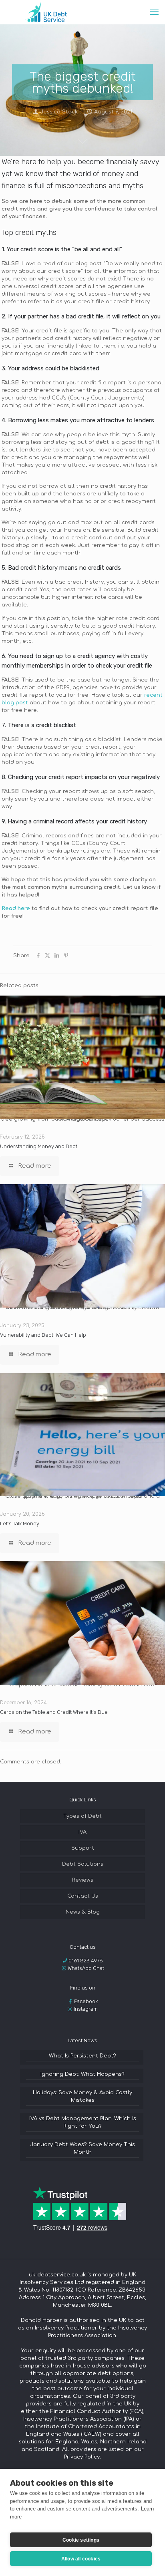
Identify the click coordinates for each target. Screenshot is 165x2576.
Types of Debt (82, 1816)
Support (83, 1848)
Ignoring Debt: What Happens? (82, 2074)
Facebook (86, 2001)
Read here (16, 908)
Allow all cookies (81, 2559)
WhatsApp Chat (86, 1968)
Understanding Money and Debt (39, 1146)
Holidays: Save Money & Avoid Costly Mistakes (82, 2096)
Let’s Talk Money (20, 1524)
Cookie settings (81, 2540)
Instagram (86, 2009)
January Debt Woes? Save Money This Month (82, 2148)
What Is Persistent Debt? (82, 2056)
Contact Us (83, 1896)
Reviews (83, 1880)
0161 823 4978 (86, 1961)
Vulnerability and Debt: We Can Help (43, 1335)
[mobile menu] (154, 12)
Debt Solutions (83, 1864)
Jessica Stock (59, 112)
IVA (82, 1832)
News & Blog (83, 1912)
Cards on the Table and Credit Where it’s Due (54, 1712)
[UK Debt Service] (46, 12)
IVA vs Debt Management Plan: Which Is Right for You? (83, 2122)
